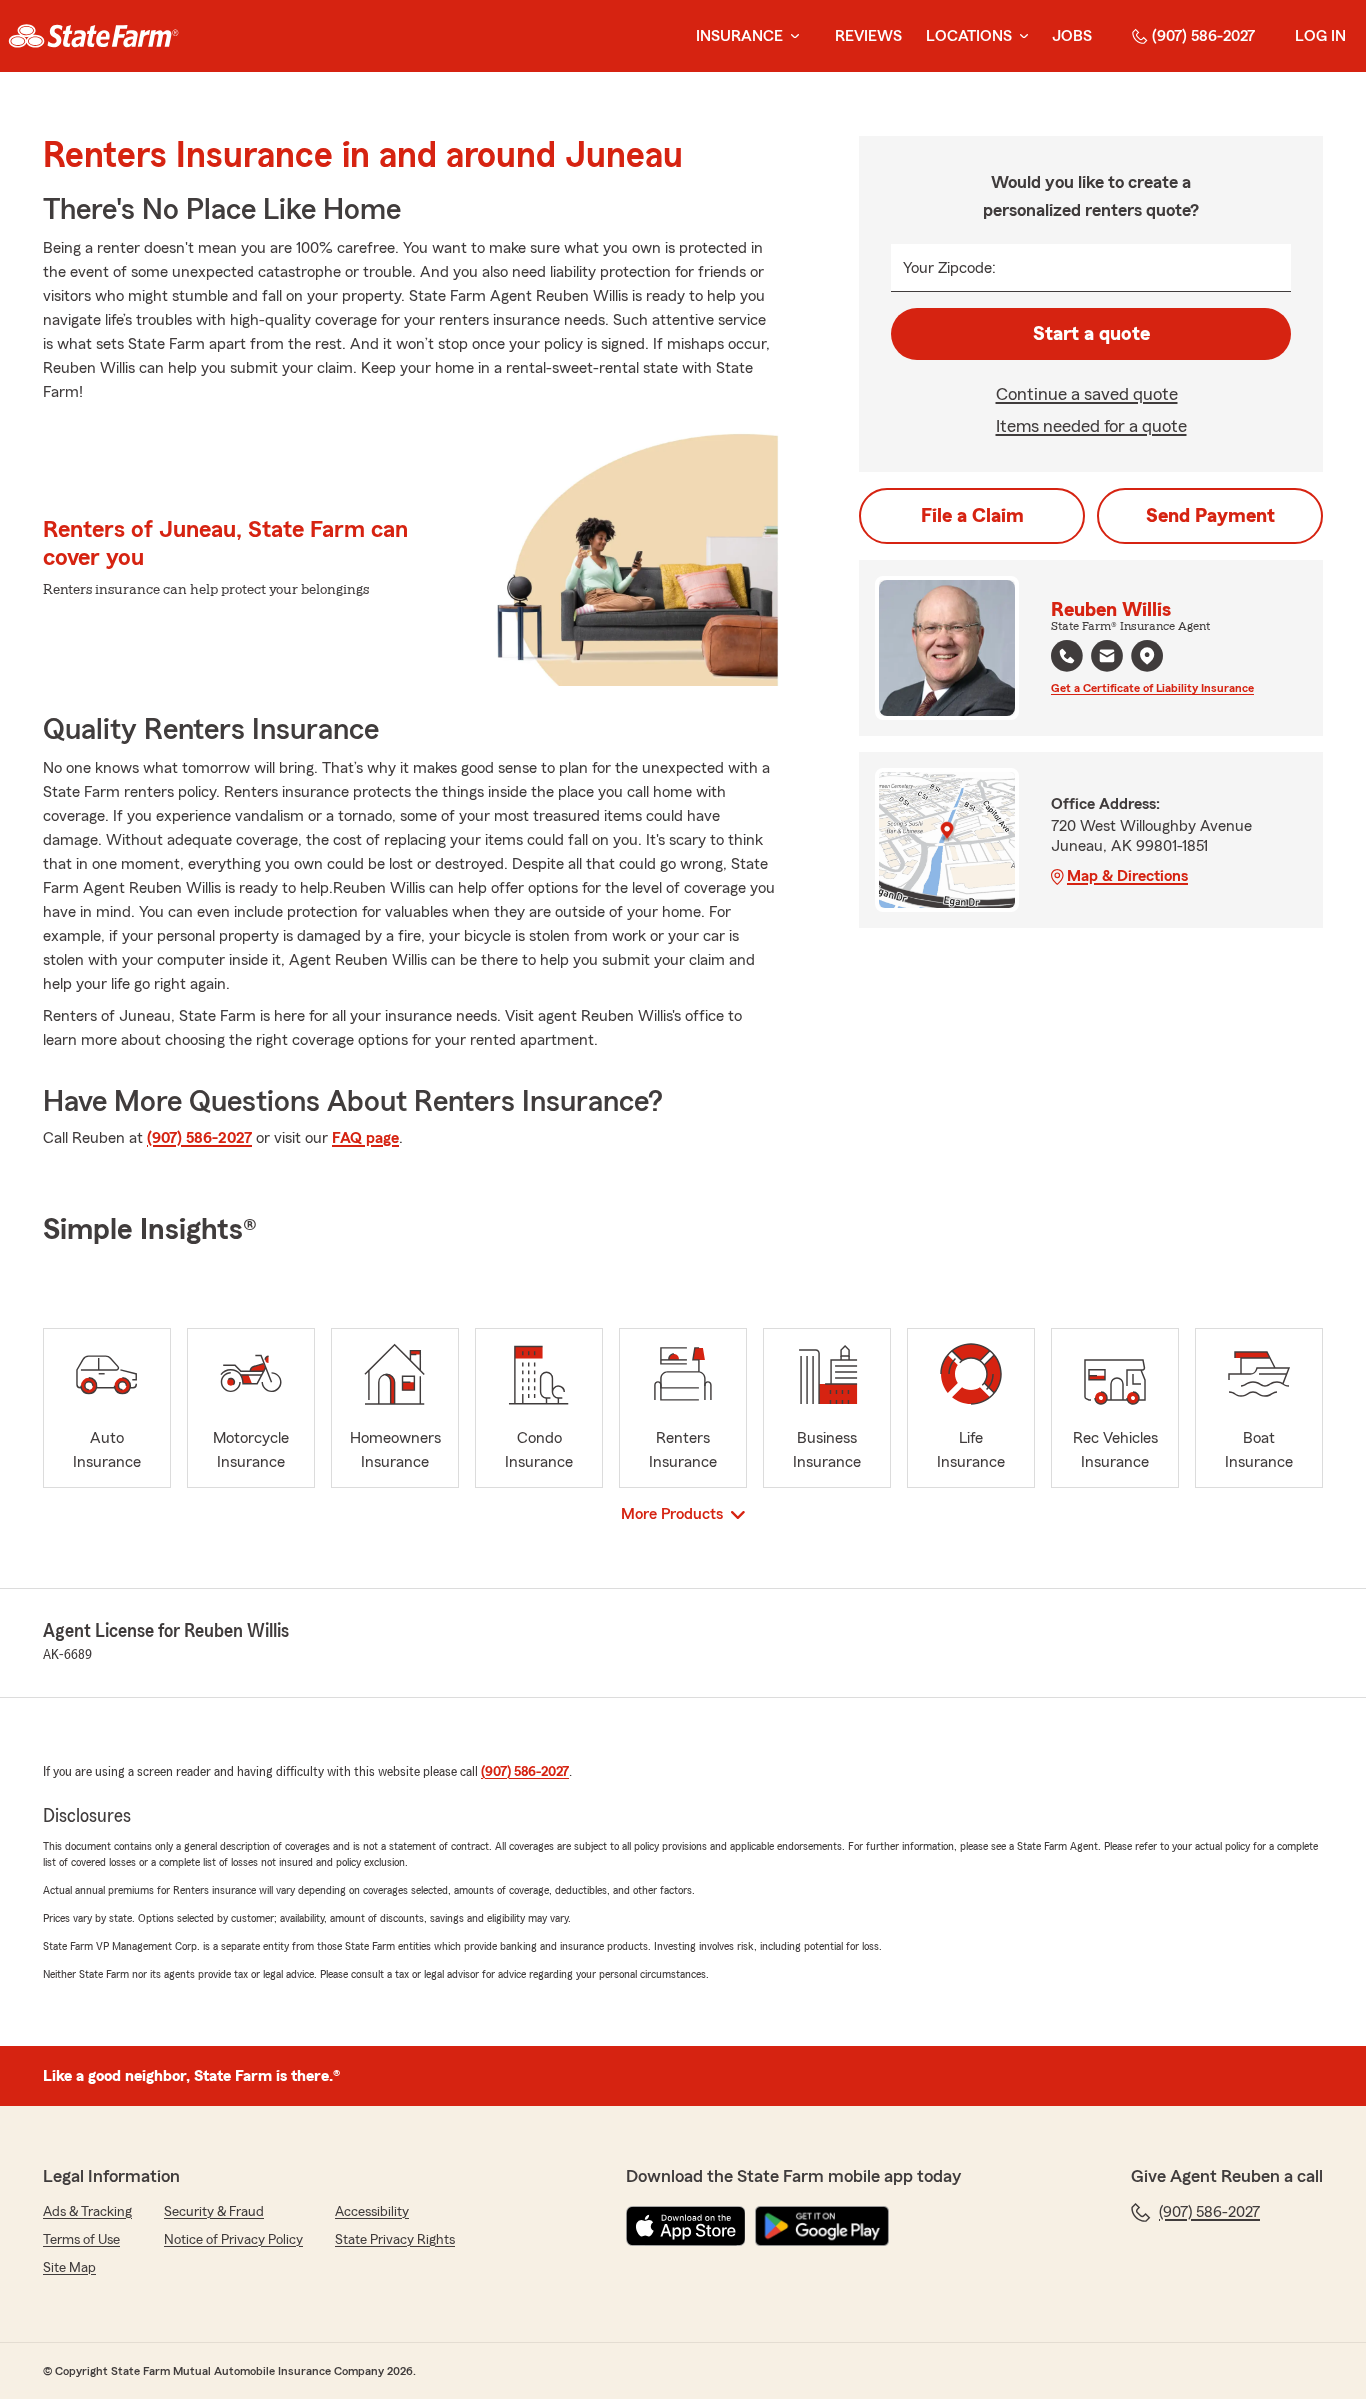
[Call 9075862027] (1067, 656)
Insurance (739, 36)
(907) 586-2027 (1203, 36)
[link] (93, 36)
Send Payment (1210, 516)
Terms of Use (81, 2240)
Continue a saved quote (1087, 394)
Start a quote (1091, 334)
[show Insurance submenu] (791, 36)
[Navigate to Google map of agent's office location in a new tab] (1147, 656)
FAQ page (365, 1138)
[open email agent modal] (1107, 658)
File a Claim (972, 516)
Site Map (69, 2268)
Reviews (868, 36)
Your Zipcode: (949, 268)
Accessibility (372, 2212)
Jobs (1072, 36)
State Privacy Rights (395, 2240)
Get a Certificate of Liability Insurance (1152, 688)
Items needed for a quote (1091, 426)
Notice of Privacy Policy (233, 2240)
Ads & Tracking (87, 2212)
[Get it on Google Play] (822, 2226)
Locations (969, 36)
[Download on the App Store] (686, 2226)
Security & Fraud (214, 2212)
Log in (1320, 36)
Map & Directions (1127, 876)
